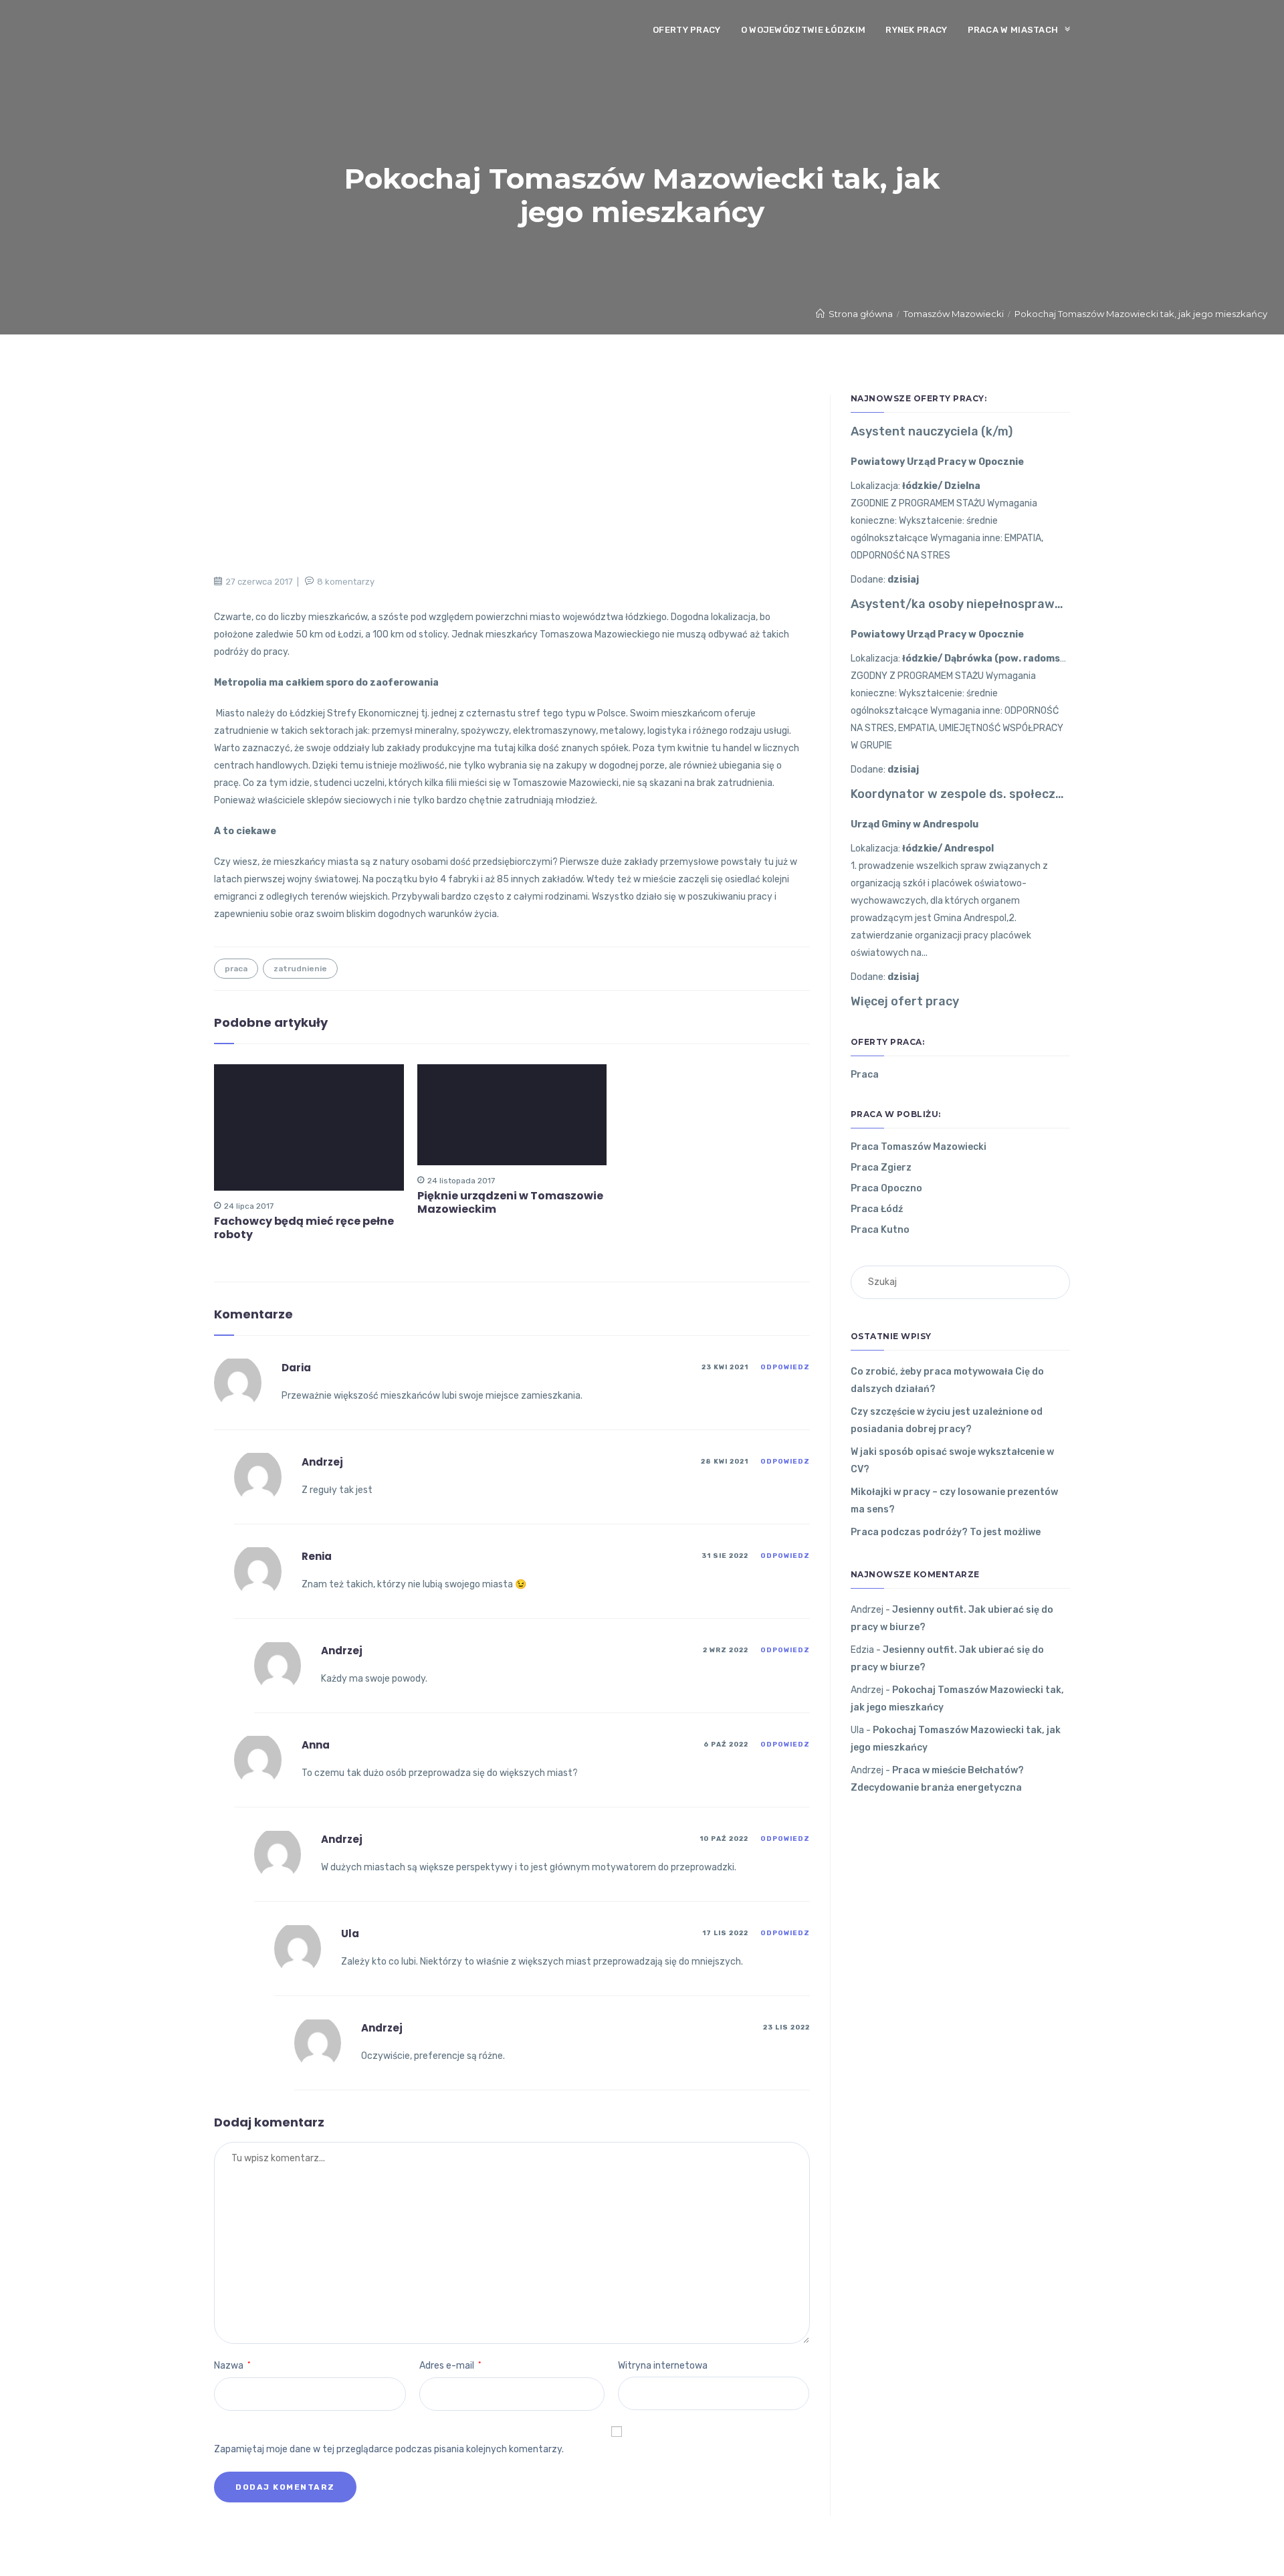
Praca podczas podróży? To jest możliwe (946, 1532)
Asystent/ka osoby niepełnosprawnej (960, 604)
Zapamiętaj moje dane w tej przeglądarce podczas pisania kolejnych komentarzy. (389, 2449)
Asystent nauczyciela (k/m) (932, 431)
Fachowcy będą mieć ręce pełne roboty (304, 1228)
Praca (865, 1075)
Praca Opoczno (886, 1188)
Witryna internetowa (663, 2366)
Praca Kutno (880, 1230)
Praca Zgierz (881, 1168)
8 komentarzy (346, 582)
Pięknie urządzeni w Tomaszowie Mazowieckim (510, 1203)
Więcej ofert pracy (905, 1001)
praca (236, 969)
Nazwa (232, 2366)
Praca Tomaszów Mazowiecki (919, 1147)
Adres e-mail (450, 2366)
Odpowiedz (785, 1367)
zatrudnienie (300, 969)
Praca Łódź (877, 1209)
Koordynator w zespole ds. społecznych (960, 794)
